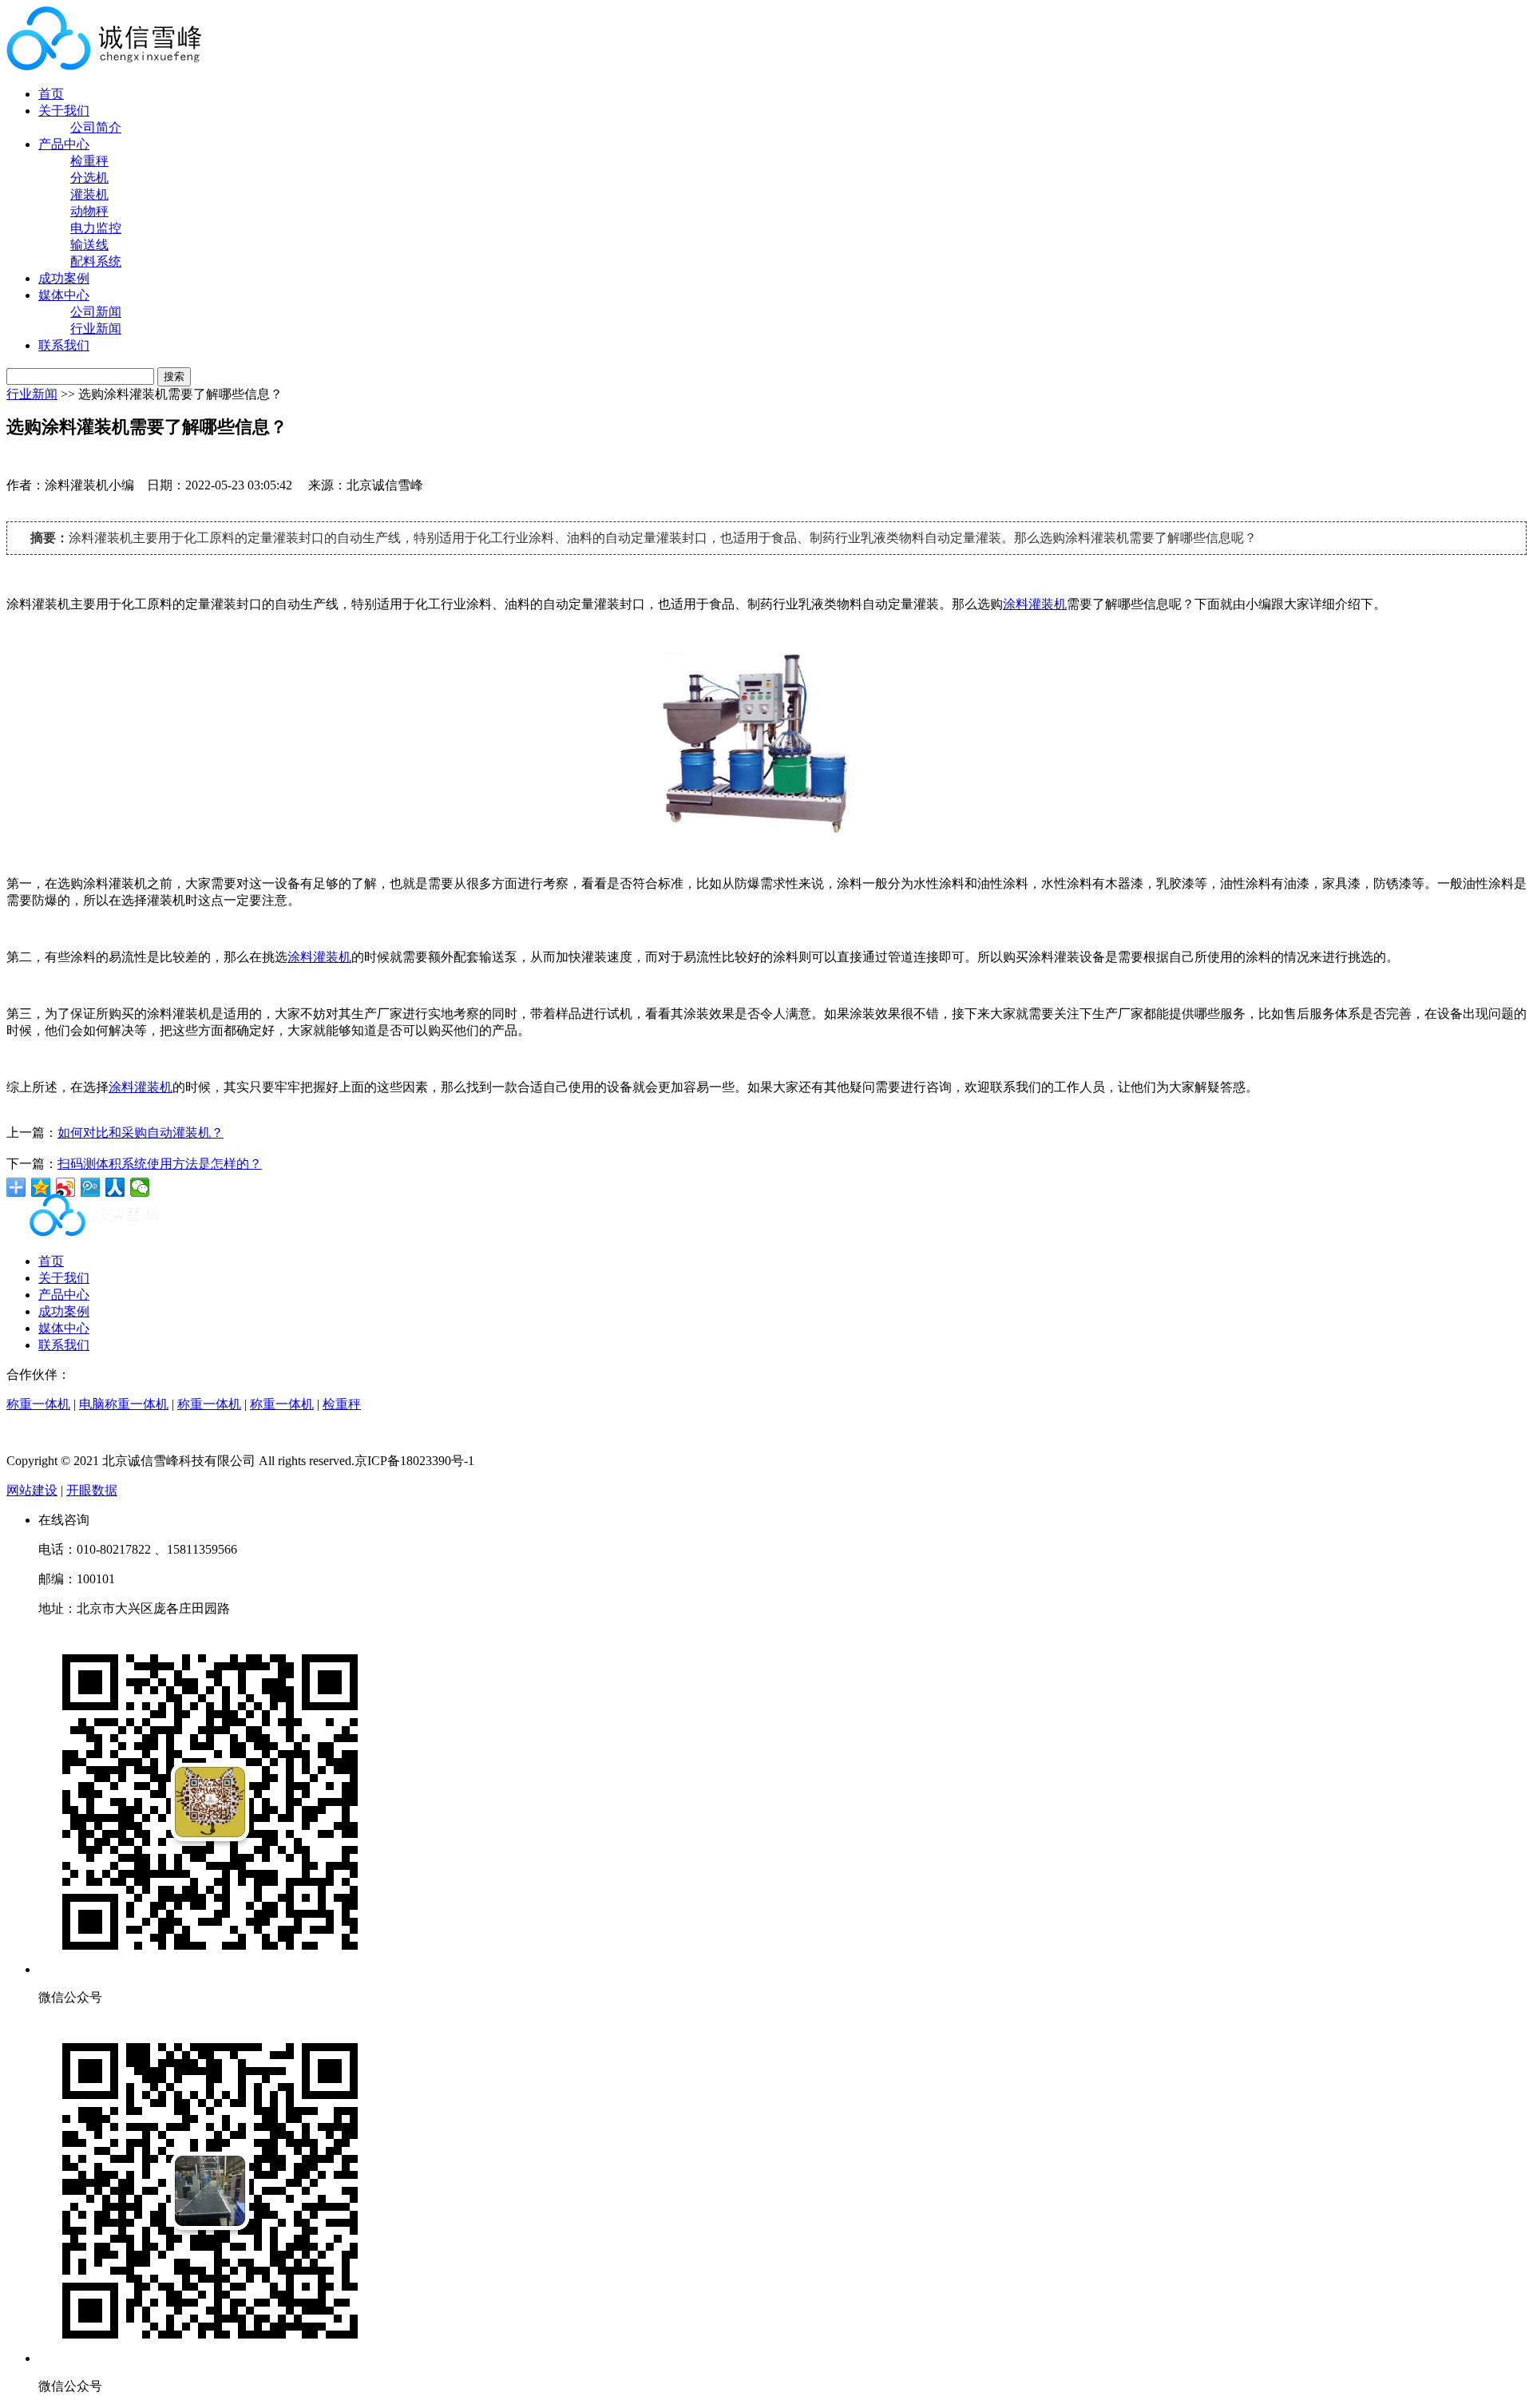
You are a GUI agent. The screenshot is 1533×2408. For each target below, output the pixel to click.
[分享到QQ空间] (41, 1187)
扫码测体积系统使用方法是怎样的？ (160, 1164)
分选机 (89, 178)
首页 (51, 94)
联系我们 (64, 345)
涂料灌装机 (1035, 604)
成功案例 (64, 278)
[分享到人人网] (115, 1187)
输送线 (89, 245)
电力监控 (96, 228)
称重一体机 (38, 1404)
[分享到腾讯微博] (91, 1187)
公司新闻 (96, 312)
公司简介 (96, 127)
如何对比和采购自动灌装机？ (141, 1133)
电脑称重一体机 (124, 1404)
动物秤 (89, 211)
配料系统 (96, 261)
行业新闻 (96, 329)
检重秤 (89, 161)
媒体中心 (64, 295)
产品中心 (64, 144)
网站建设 (32, 1490)
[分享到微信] (140, 1187)
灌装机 (89, 194)
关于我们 (64, 111)
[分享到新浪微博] (66, 1187)
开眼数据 (92, 1490)
